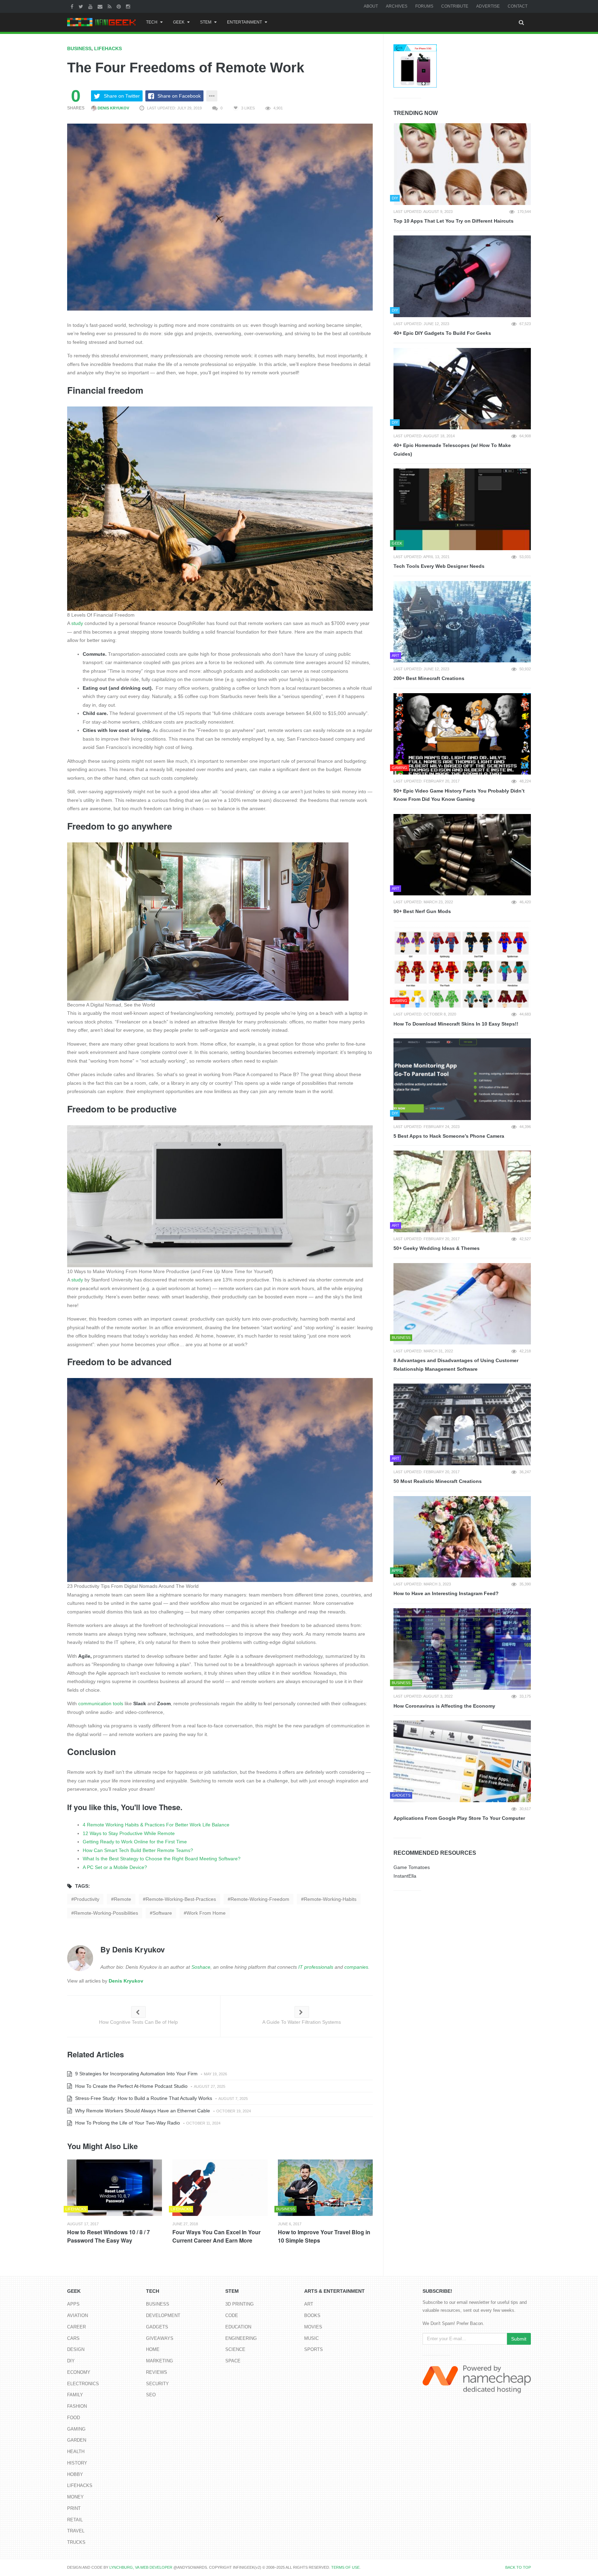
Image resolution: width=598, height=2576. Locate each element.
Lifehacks (108, 48)
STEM (206, 22)
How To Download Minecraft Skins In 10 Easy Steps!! (456, 1024)
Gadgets (157, 2327)
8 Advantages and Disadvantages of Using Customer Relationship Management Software (456, 1365)
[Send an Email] (101, 6)
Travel (76, 2531)
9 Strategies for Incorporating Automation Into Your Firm (136, 2074)
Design (76, 2349)
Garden (77, 2440)
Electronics (83, 2384)
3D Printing (239, 2304)
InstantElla (405, 1876)
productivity (87, 1899)
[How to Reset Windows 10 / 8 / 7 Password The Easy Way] (115, 2188)
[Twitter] (82, 6)
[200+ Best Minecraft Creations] (462, 622)
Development (163, 2315)
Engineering (241, 2338)
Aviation (78, 2315)
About (371, 6)
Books (312, 2315)
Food (74, 2418)
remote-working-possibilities (106, 1913)
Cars (73, 2338)
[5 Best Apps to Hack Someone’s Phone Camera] (462, 1079)
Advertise (488, 6)
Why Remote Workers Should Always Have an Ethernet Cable (142, 2111)
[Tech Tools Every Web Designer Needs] (462, 509)
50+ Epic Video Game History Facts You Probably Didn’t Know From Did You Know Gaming (459, 795)
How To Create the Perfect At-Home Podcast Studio (131, 2086)
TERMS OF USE (345, 2567)
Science (235, 2349)
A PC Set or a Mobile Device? (115, 1867)
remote (123, 1899)
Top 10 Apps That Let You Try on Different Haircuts (454, 221)
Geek (179, 22)
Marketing (160, 2361)
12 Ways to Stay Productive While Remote (129, 1833)
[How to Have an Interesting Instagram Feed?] (462, 1537)
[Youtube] (91, 6)
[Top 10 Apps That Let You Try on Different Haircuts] (462, 164)
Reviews (157, 2372)
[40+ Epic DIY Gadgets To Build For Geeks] (462, 276)
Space (233, 2361)
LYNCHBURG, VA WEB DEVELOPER (141, 2567)
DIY (71, 2361)
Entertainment (244, 22)
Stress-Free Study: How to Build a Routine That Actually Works (143, 2098)
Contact (518, 6)
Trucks (76, 2542)
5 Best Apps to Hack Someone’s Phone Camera (449, 1136)
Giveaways (160, 2338)
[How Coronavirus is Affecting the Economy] (462, 1649)
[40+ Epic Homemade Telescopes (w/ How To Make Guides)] (462, 389)
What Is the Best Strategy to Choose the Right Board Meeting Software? (162, 1859)
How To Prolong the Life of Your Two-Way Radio (127, 2123)
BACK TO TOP (518, 2567)
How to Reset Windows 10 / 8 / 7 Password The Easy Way (108, 2236)
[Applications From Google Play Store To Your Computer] (462, 1761)
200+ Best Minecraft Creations (429, 678)
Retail (75, 2520)
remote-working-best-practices (181, 1899)
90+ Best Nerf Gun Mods (422, 911)
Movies (313, 2327)
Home (153, 2349)
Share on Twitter (122, 96)
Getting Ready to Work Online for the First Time (135, 1842)
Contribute (455, 6)
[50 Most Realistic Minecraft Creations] (462, 1424)
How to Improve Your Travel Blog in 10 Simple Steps (324, 2236)
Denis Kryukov (113, 108)
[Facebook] (73, 6)
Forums (424, 6)
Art (309, 2304)
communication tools (101, 1703)
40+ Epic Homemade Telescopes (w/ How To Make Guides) (452, 450)
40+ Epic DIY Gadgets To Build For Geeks (442, 333)
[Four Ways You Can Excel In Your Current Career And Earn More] (220, 2188)
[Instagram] (129, 6)
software (162, 1913)
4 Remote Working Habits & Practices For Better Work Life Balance (156, 1825)
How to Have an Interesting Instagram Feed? (446, 1593)
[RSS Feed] (110, 6)
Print (74, 2508)
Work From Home (206, 1913)
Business (79, 48)
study (77, 623)
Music (311, 2338)
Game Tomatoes (412, 1867)
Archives (397, 6)
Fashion (77, 2406)
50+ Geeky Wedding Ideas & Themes (437, 1248)
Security (157, 2384)
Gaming (76, 2429)
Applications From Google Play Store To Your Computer (459, 1818)
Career (76, 2327)
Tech (152, 22)
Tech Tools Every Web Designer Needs (439, 566)
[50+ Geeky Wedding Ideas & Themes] (462, 1191)
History (77, 2463)
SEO (151, 2395)
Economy (79, 2372)
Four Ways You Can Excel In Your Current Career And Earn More (216, 2236)
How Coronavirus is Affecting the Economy (444, 1706)
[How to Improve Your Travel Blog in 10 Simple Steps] (325, 2188)
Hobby (75, 2474)
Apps (73, 2304)
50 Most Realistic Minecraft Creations (438, 1481)
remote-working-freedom (260, 1899)
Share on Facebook (179, 96)
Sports (314, 2349)
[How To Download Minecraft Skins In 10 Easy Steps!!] (462, 967)
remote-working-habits (330, 1899)
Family (75, 2395)
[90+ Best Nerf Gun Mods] (462, 855)
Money (75, 2497)
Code (232, 2315)
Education (238, 2327)
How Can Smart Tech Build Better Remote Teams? (138, 1850)
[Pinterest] (120, 6)
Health (76, 2452)
